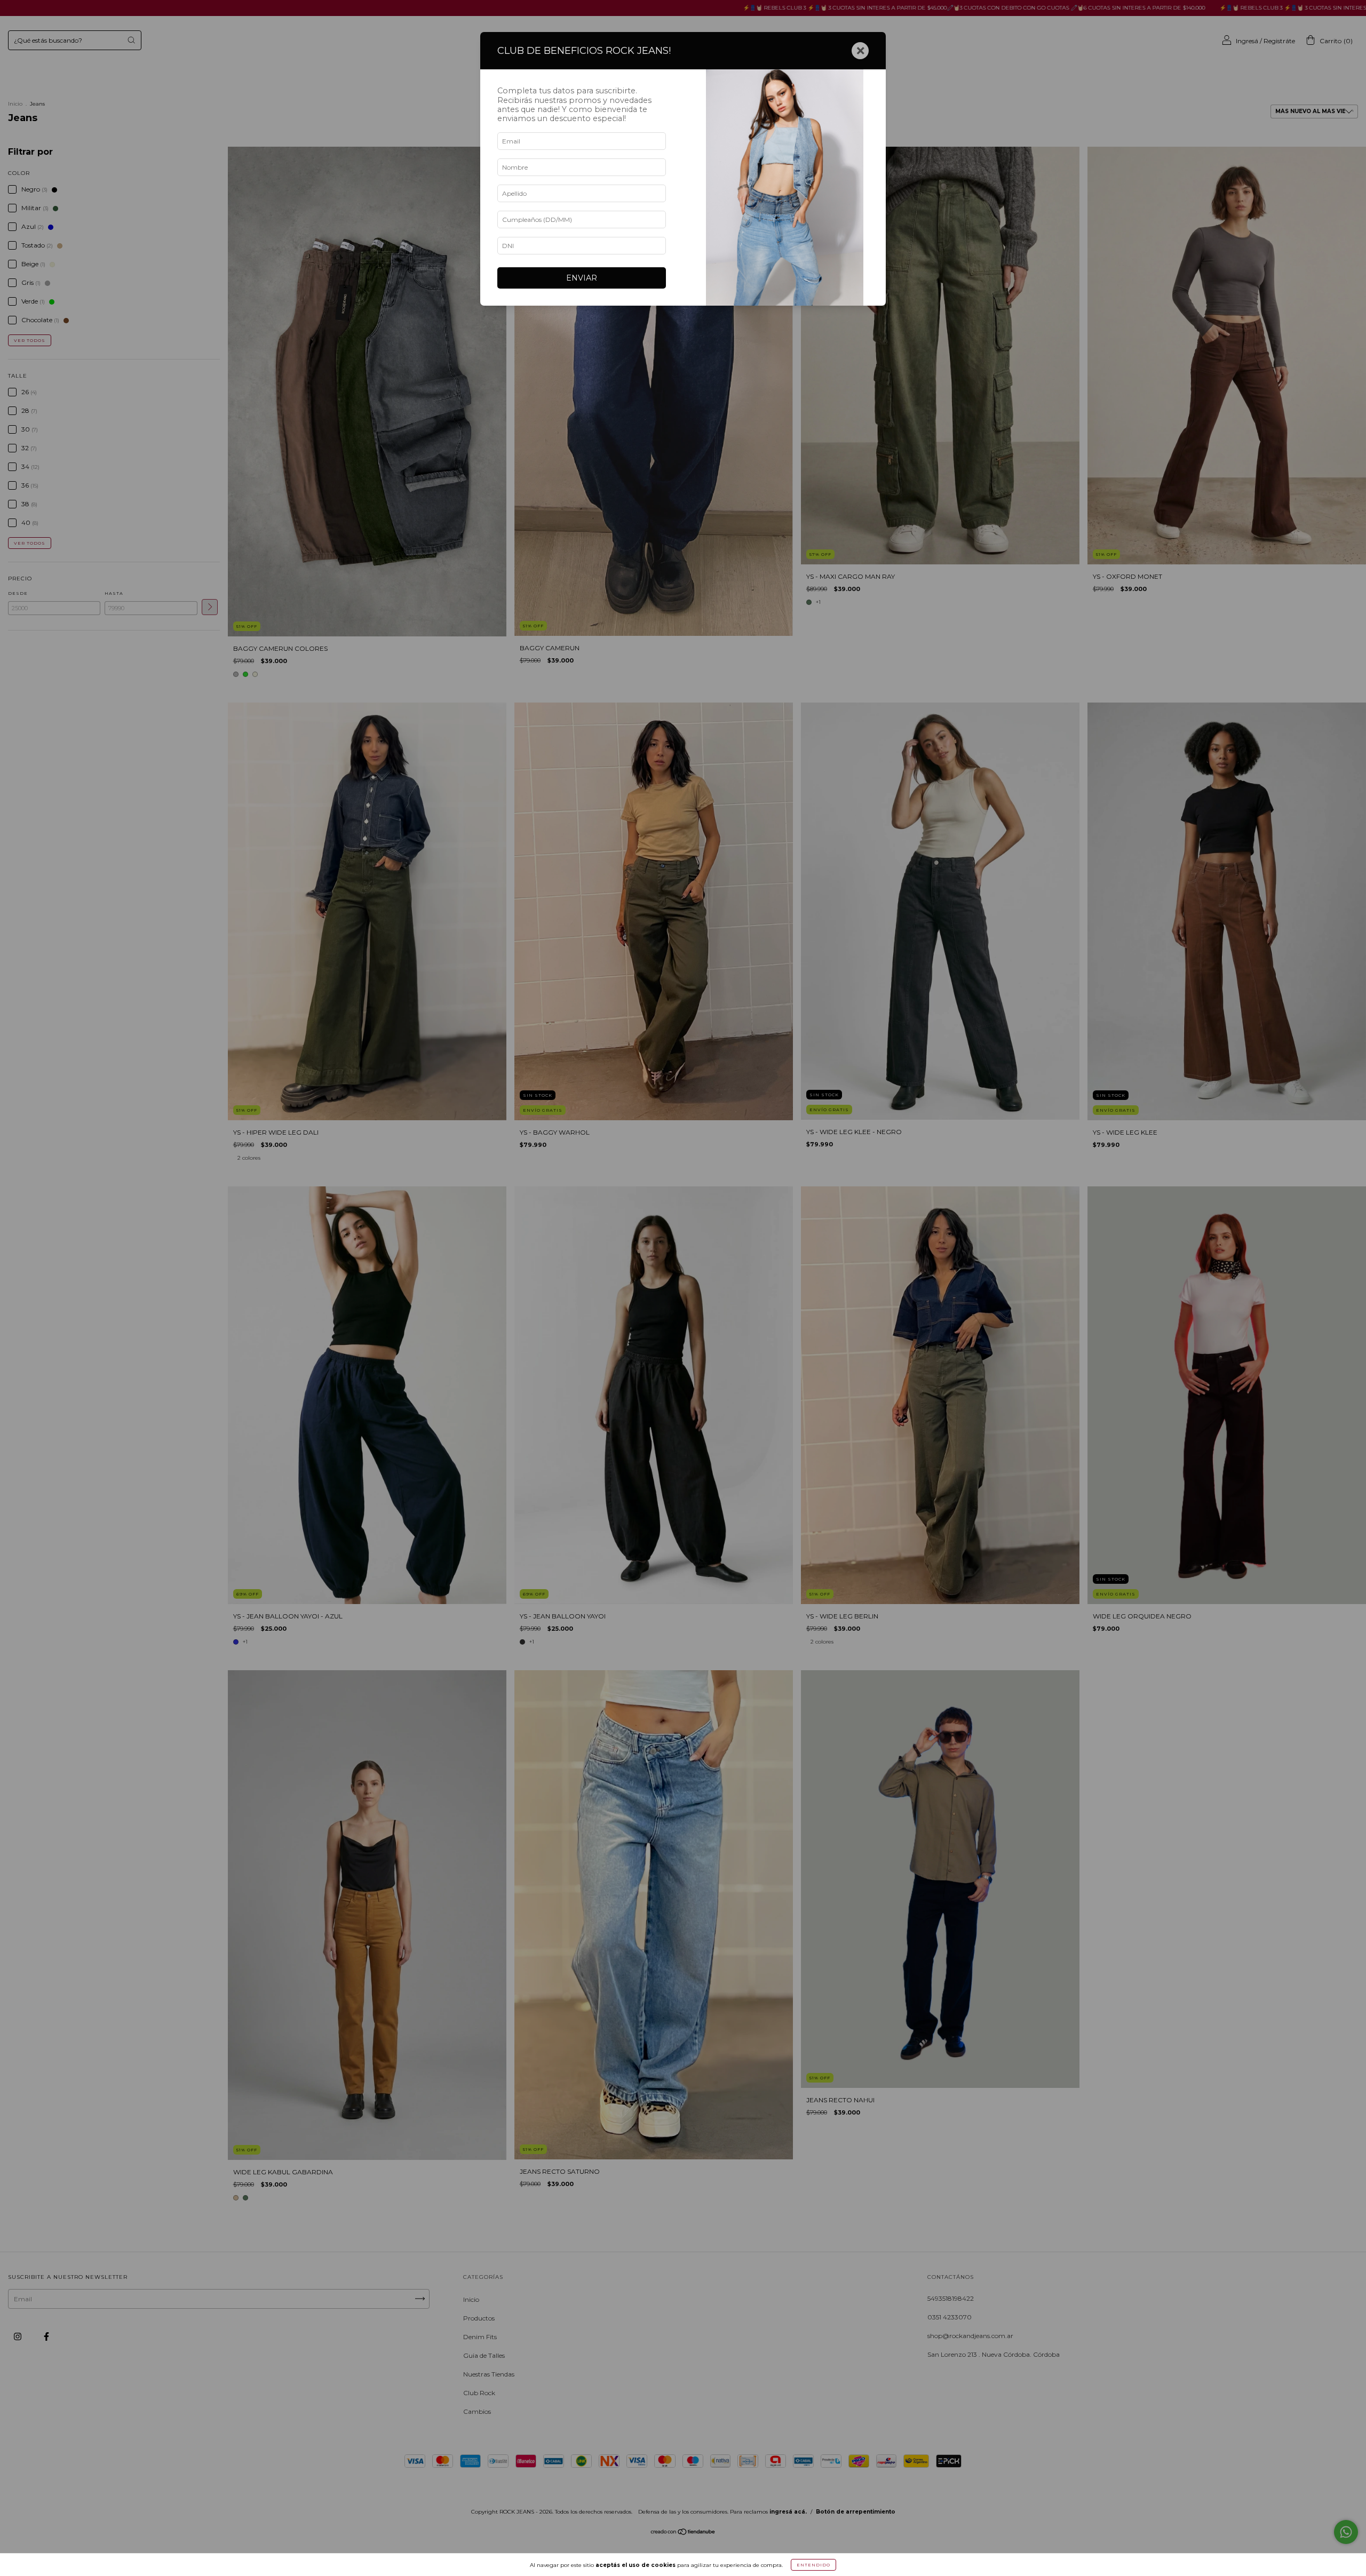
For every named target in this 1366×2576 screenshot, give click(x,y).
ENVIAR (582, 278)
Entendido (813, 2565)
